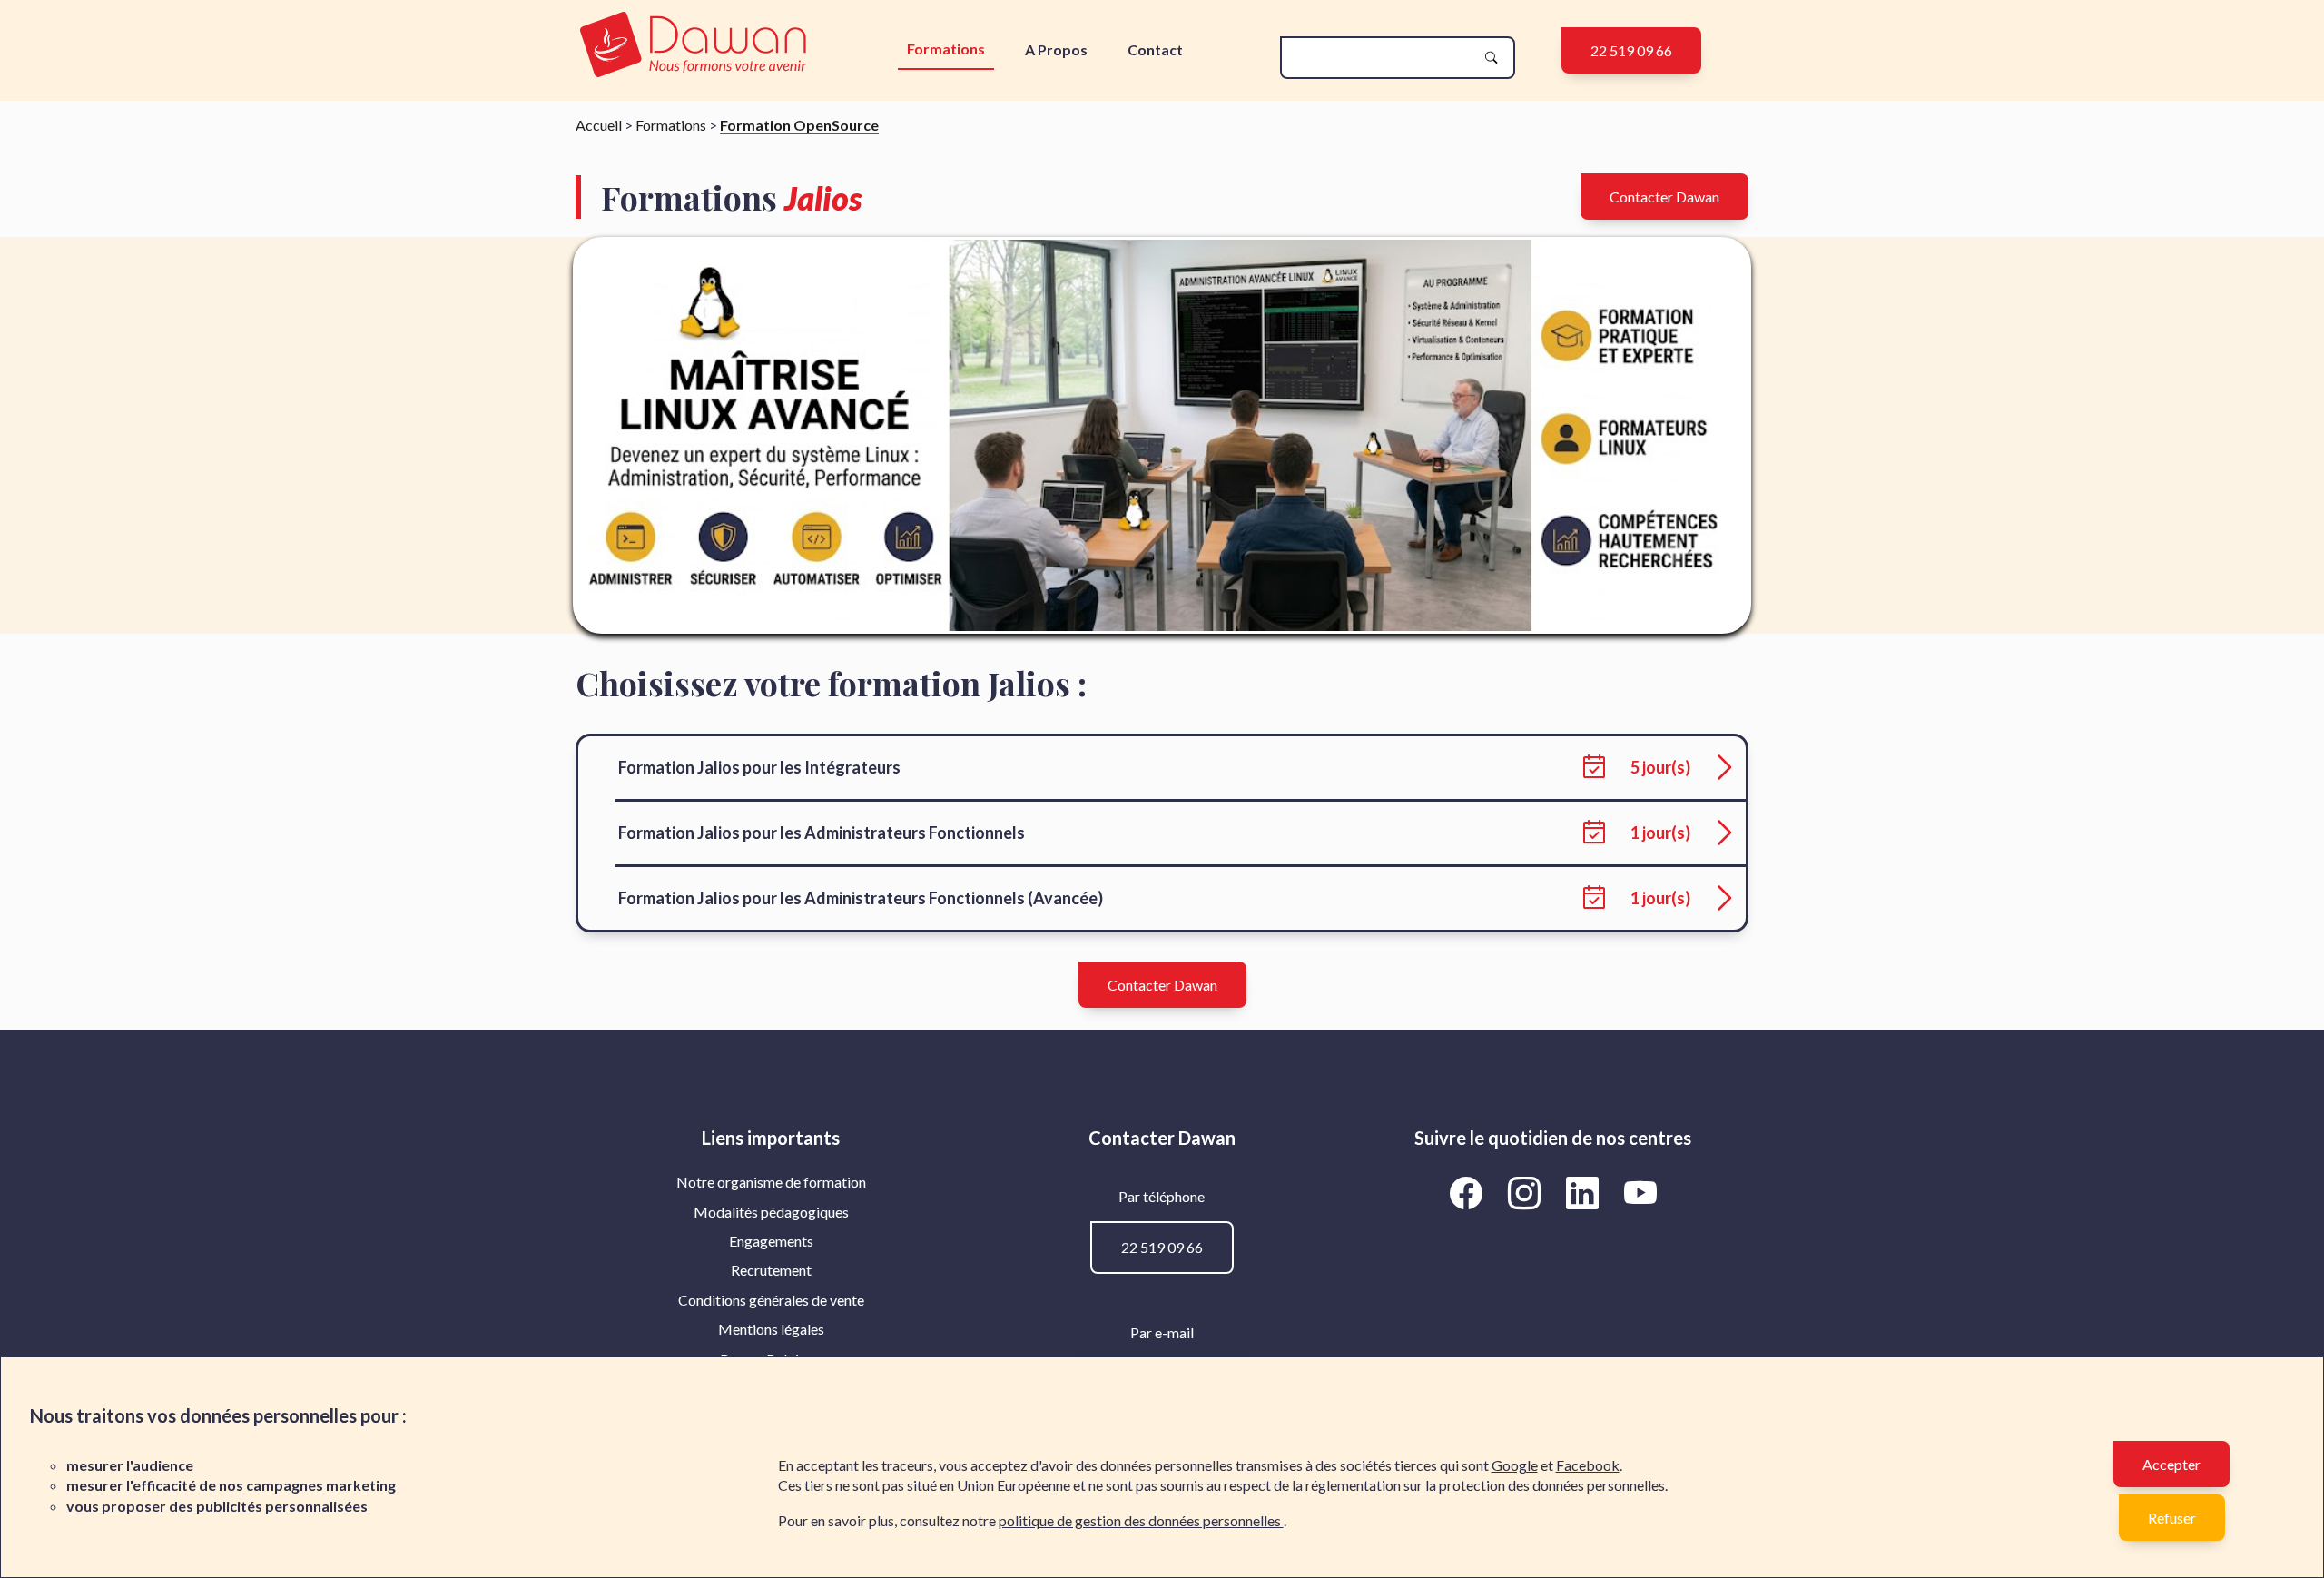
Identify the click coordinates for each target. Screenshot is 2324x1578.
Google (1515, 1465)
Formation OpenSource (799, 125)
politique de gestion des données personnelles (1141, 1520)
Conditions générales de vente (771, 1300)
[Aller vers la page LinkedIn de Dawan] (1585, 1192)
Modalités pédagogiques (771, 1212)
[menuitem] (771, 1182)
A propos (1056, 49)
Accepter (2171, 1464)
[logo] (693, 46)
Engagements (771, 1241)
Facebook (1588, 1465)
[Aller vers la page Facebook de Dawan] (1469, 1192)
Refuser (2172, 1518)
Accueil (599, 125)
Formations (946, 49)
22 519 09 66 (1631, 50)
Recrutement (771, 1270)
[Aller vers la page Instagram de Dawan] (1527, 1192)
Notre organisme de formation (771, 1182)
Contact (1155, 49)
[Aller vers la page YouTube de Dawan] (1640, 1192)
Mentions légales (771, 1329)
